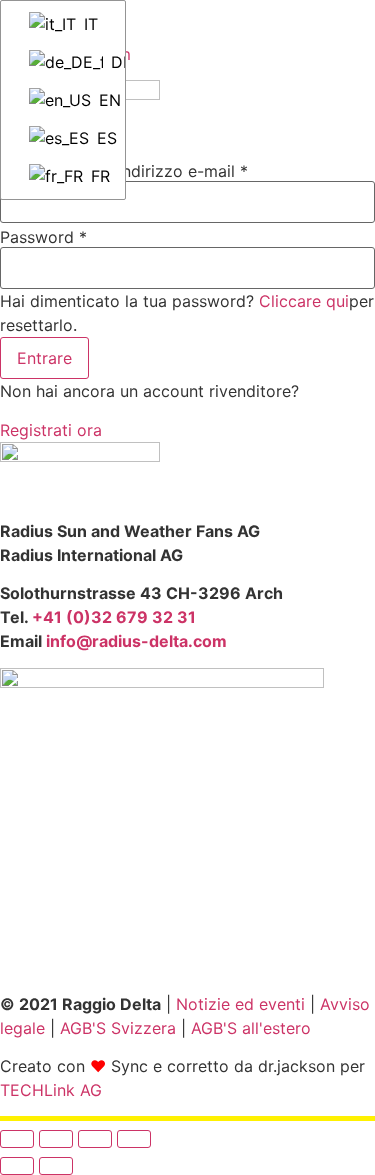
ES (102, 138)
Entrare (44, 358)
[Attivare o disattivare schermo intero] (56, 1139)
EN (103, 100)
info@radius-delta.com (136, 641)
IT (88, 24)
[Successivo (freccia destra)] (56, 1166)
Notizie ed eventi (240, 1004)
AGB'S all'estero (251, 1028)
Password (43, 237)
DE (109, 62)
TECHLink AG (51, 1090)
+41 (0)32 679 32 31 (114, 617)
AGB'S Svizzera (118, 1028)
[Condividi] (95, 1139)
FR (98, 176)
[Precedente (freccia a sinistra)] (17, 1166)
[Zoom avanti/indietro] (17, 1139)
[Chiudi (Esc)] (134, 1139)
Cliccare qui (304, 301)
